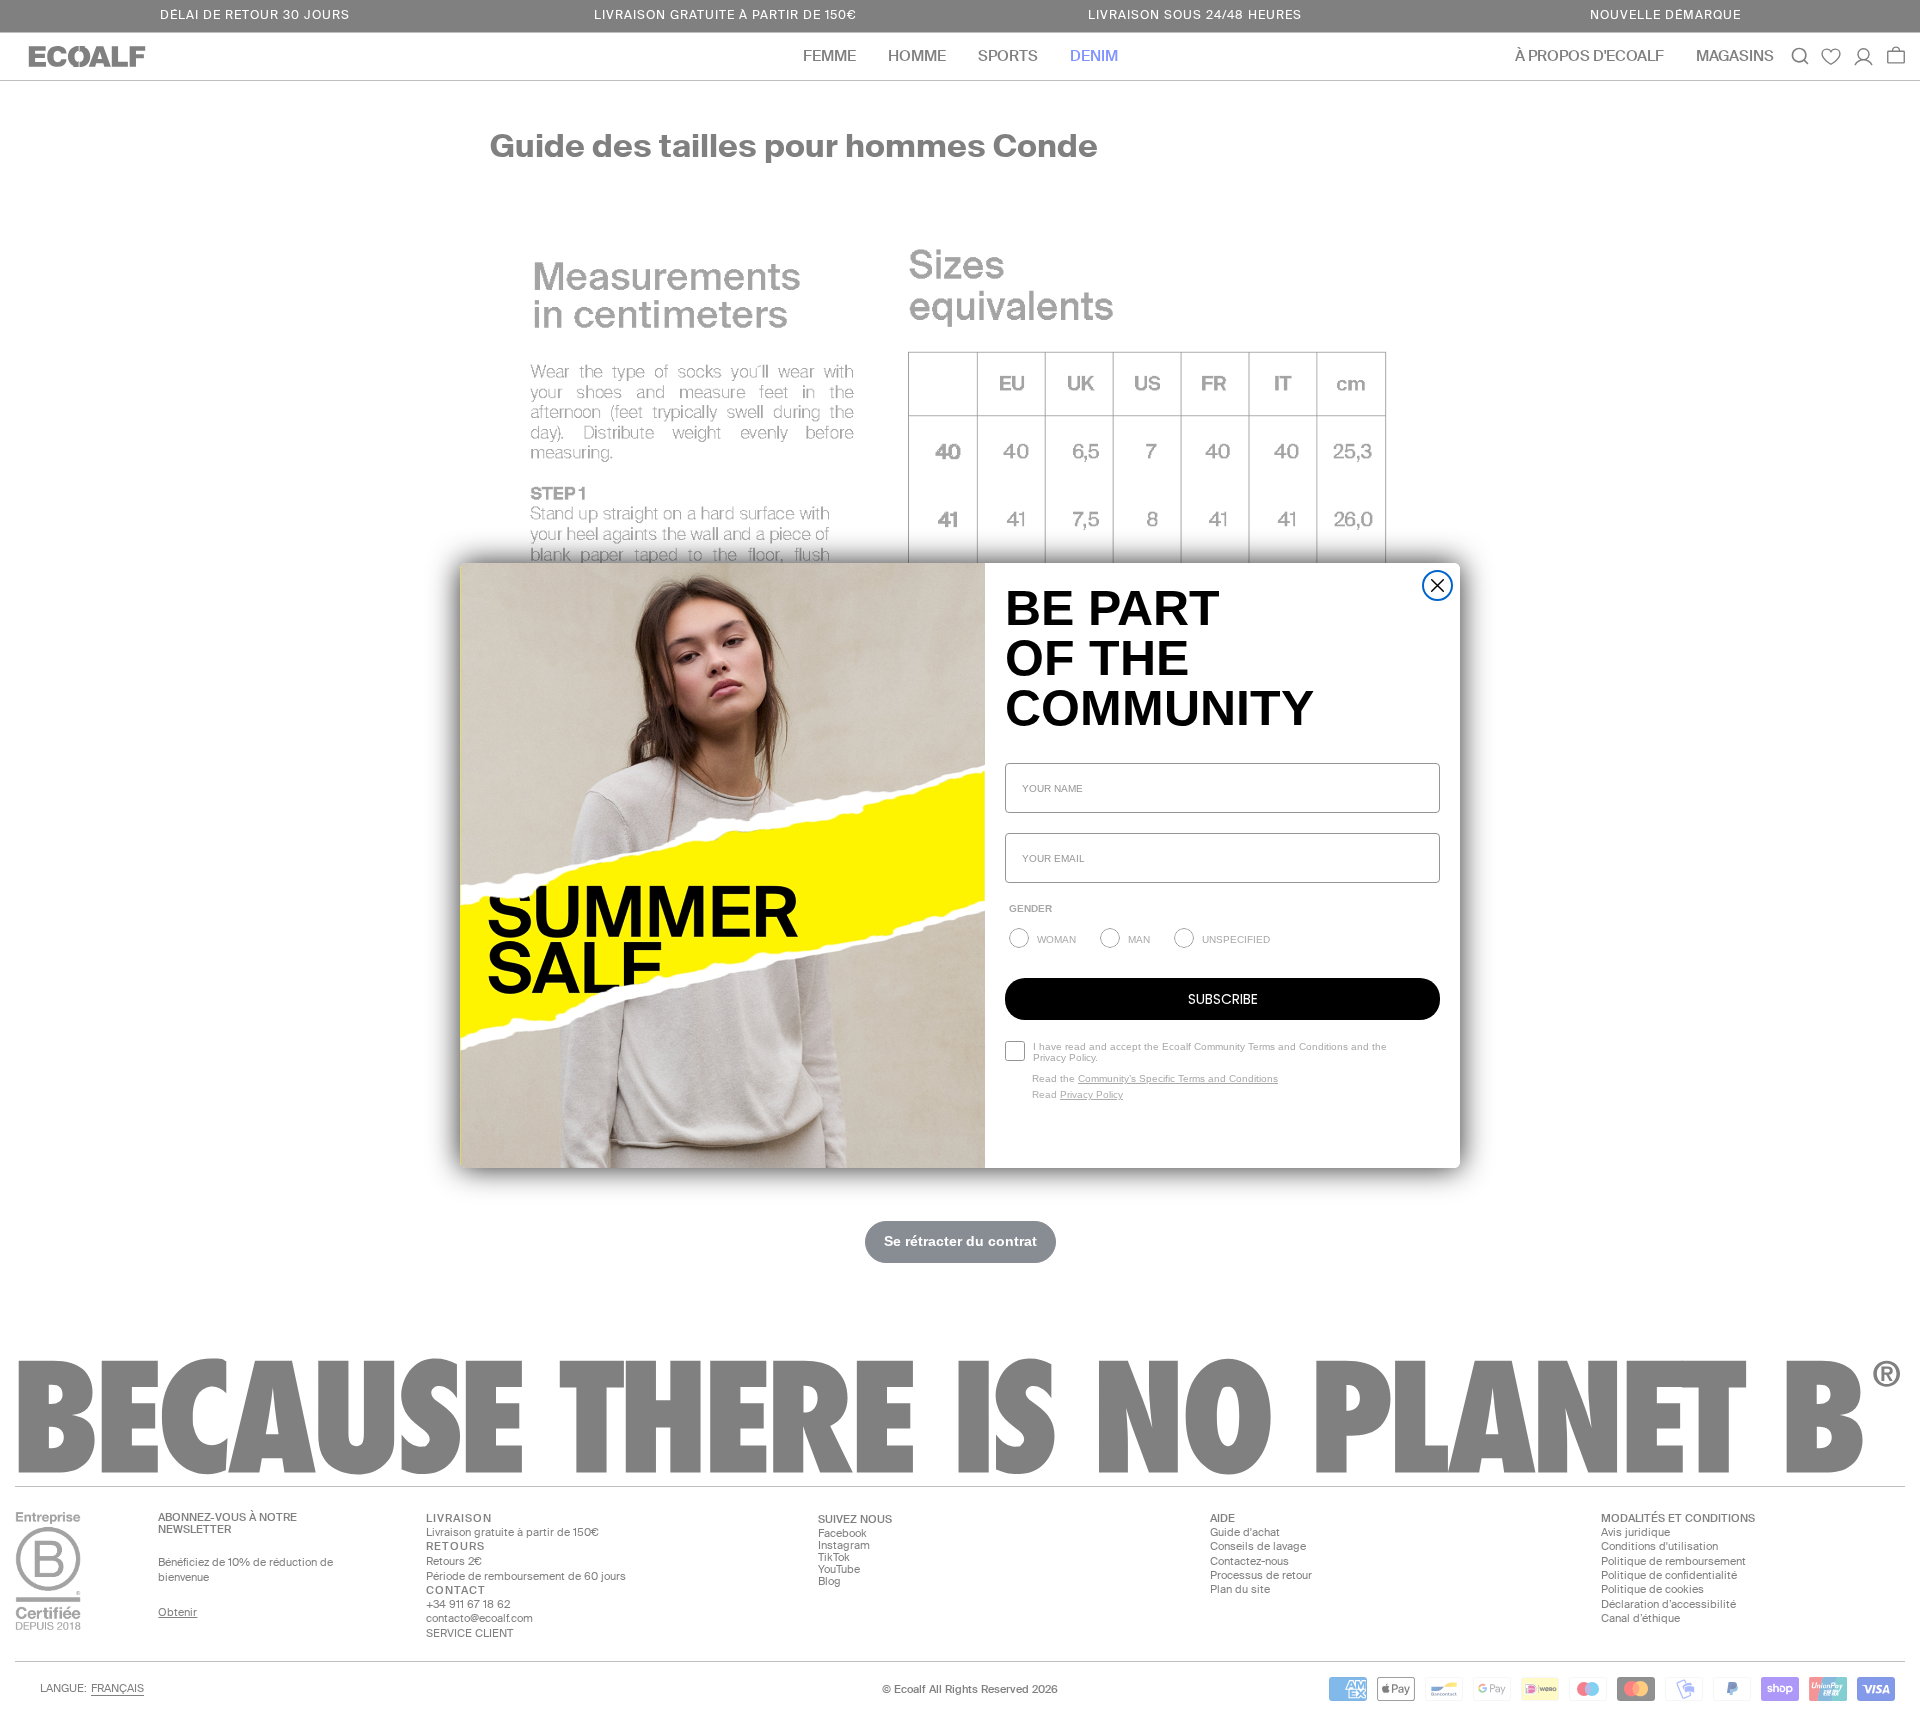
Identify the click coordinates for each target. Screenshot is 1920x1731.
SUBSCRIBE (1223, 999)
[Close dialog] (1437, 585)
